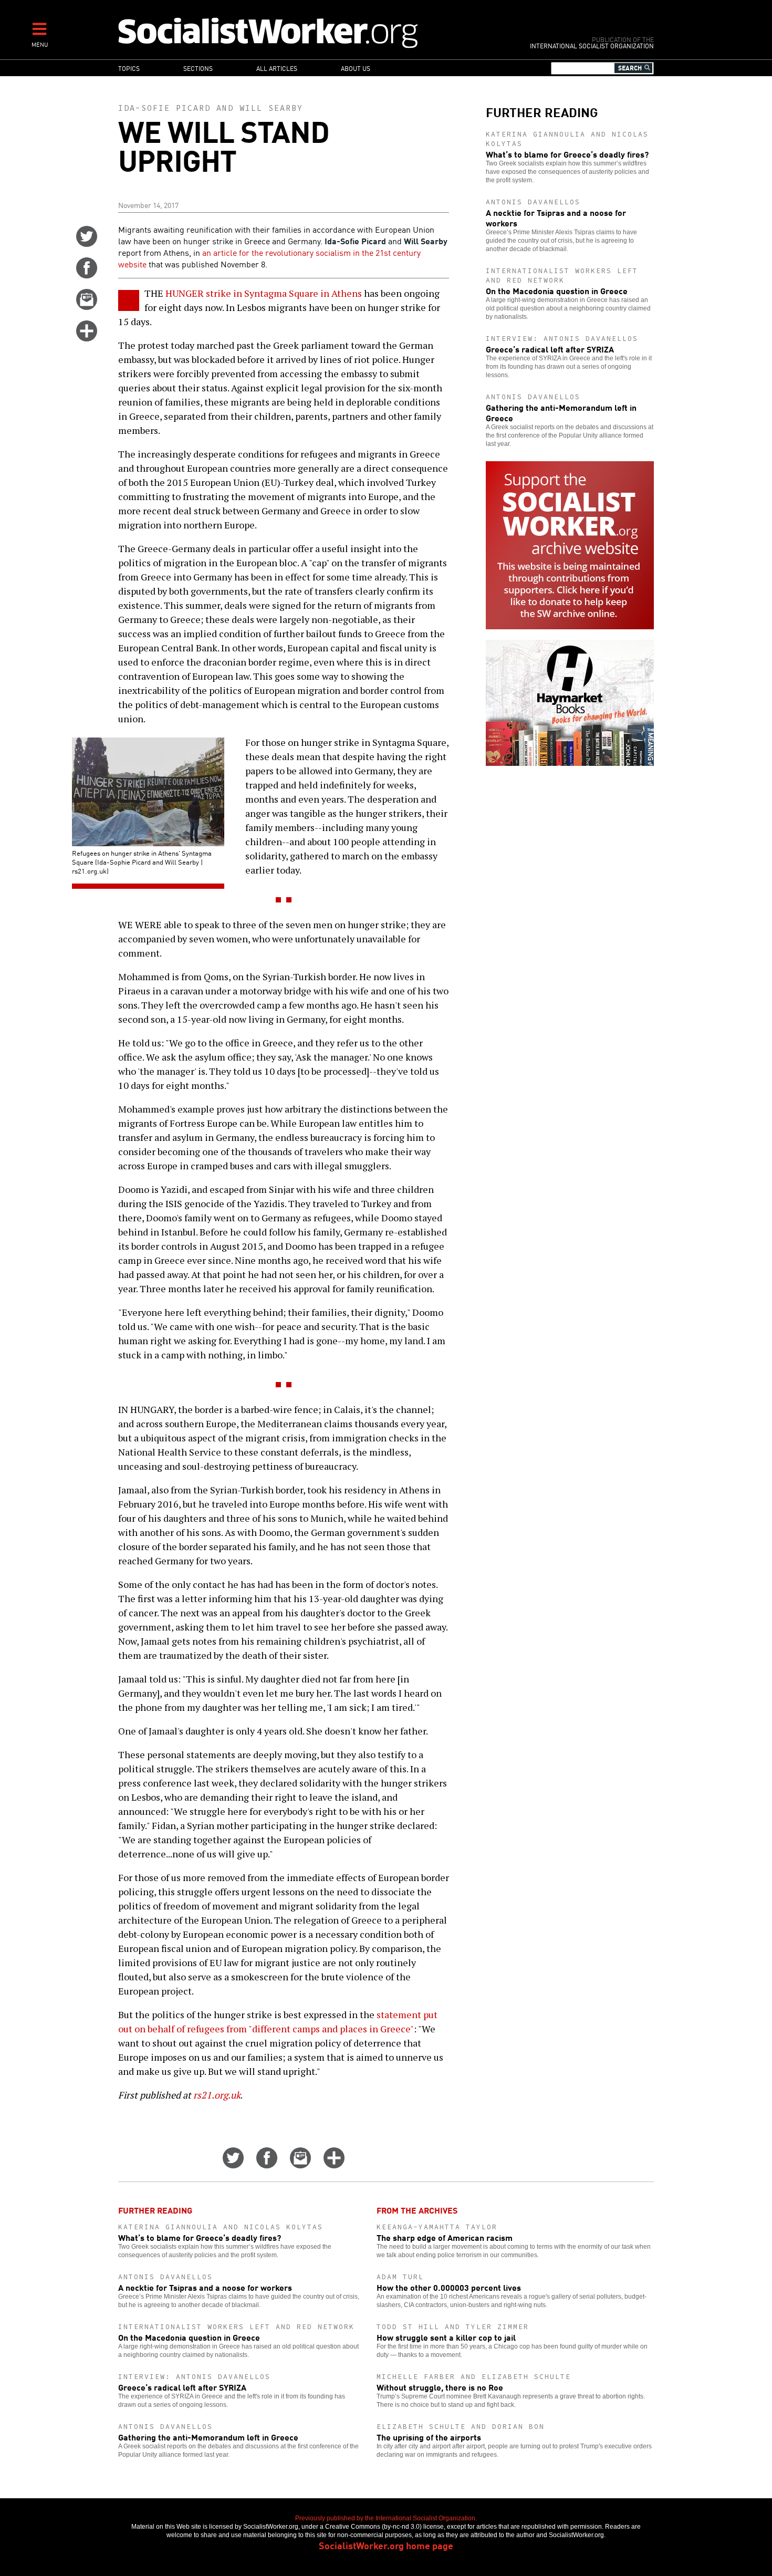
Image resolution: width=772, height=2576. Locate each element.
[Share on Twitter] (87, 243)
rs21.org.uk (217, 2095)
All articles (277, 68)
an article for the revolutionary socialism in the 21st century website (269, 258)
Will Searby (271, 108)
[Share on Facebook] (87, 275)
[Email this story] (87, 306)
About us (356, 68)
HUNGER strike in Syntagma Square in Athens (264, 293)
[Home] (314, 32)
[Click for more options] (87, 338)
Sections (198, 68)
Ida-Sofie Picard (164, 108)
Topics (129, 68)
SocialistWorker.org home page (386, 2545)
